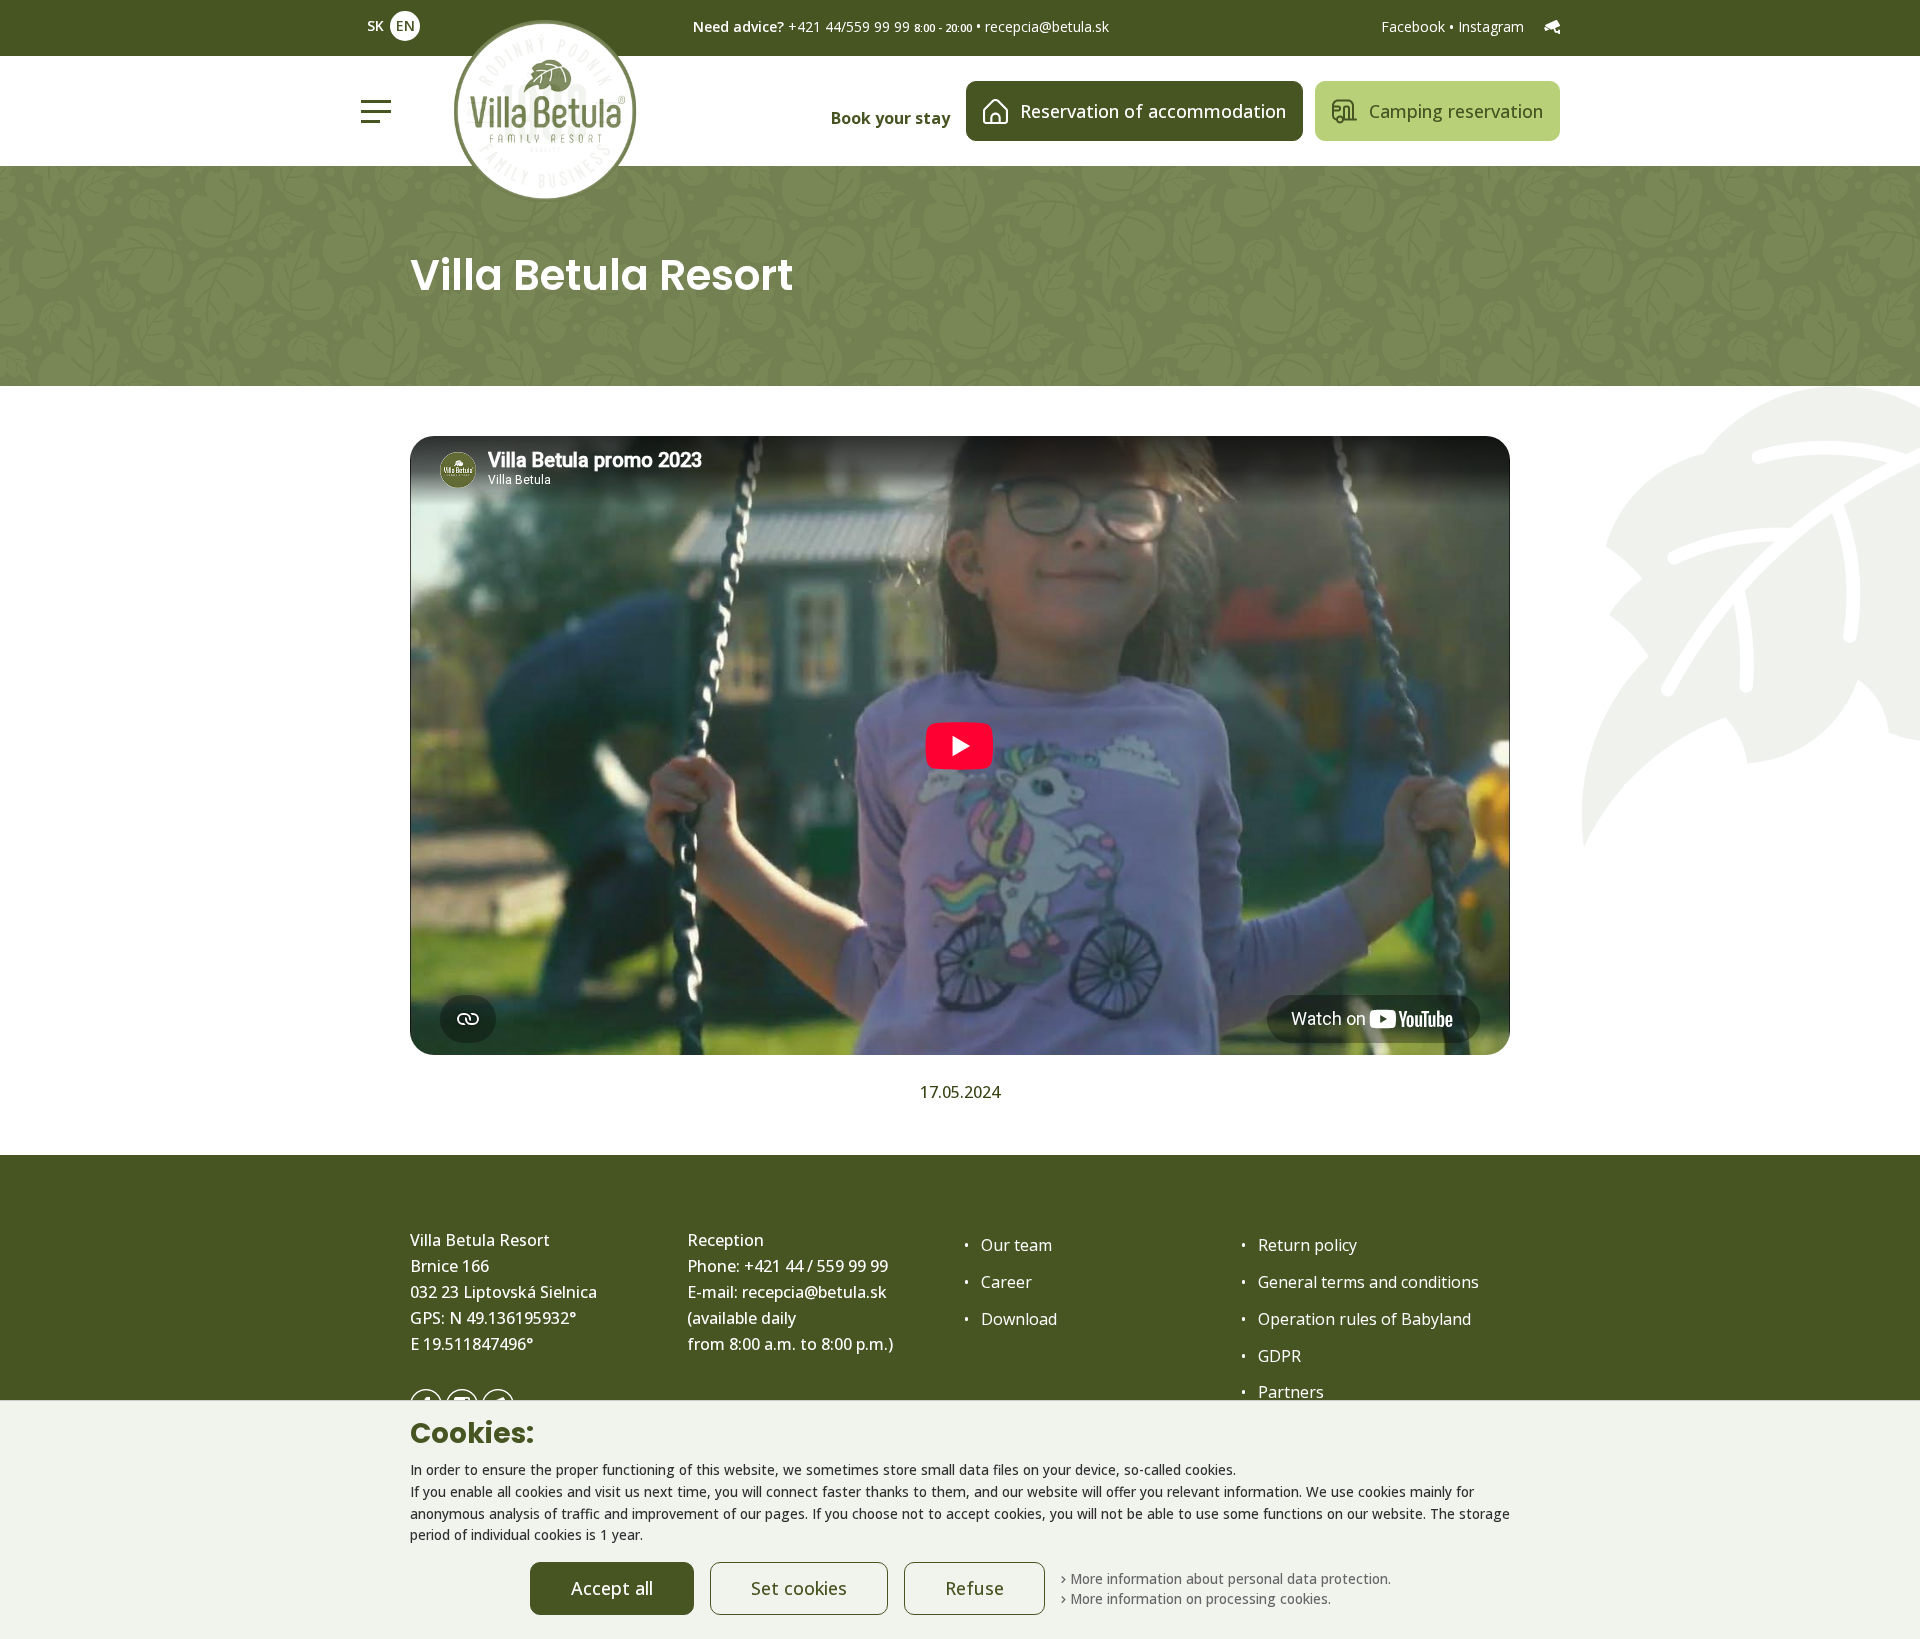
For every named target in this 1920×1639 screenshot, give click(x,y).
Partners (1291, 1392)
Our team (1016, 1245)
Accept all (612, 1588)
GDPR (1279, 1356)
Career (1006, 1282)
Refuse (974, 1588)
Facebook (1415, 26)
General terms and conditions (1368, 1282)
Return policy (1307, 1245)
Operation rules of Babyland (1364, 1319)
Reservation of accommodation (1153, 111)
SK (375, 25)
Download (1019, 1319)
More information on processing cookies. (1198, 1598)
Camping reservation (1456, 111)
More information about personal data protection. (1228, 1578)
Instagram (1493, 26)
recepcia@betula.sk (1047, 26)
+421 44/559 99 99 (849, 26)
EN (405, 25)
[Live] (1552, 26)
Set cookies (799, 1588)
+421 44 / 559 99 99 (816, 1266)
